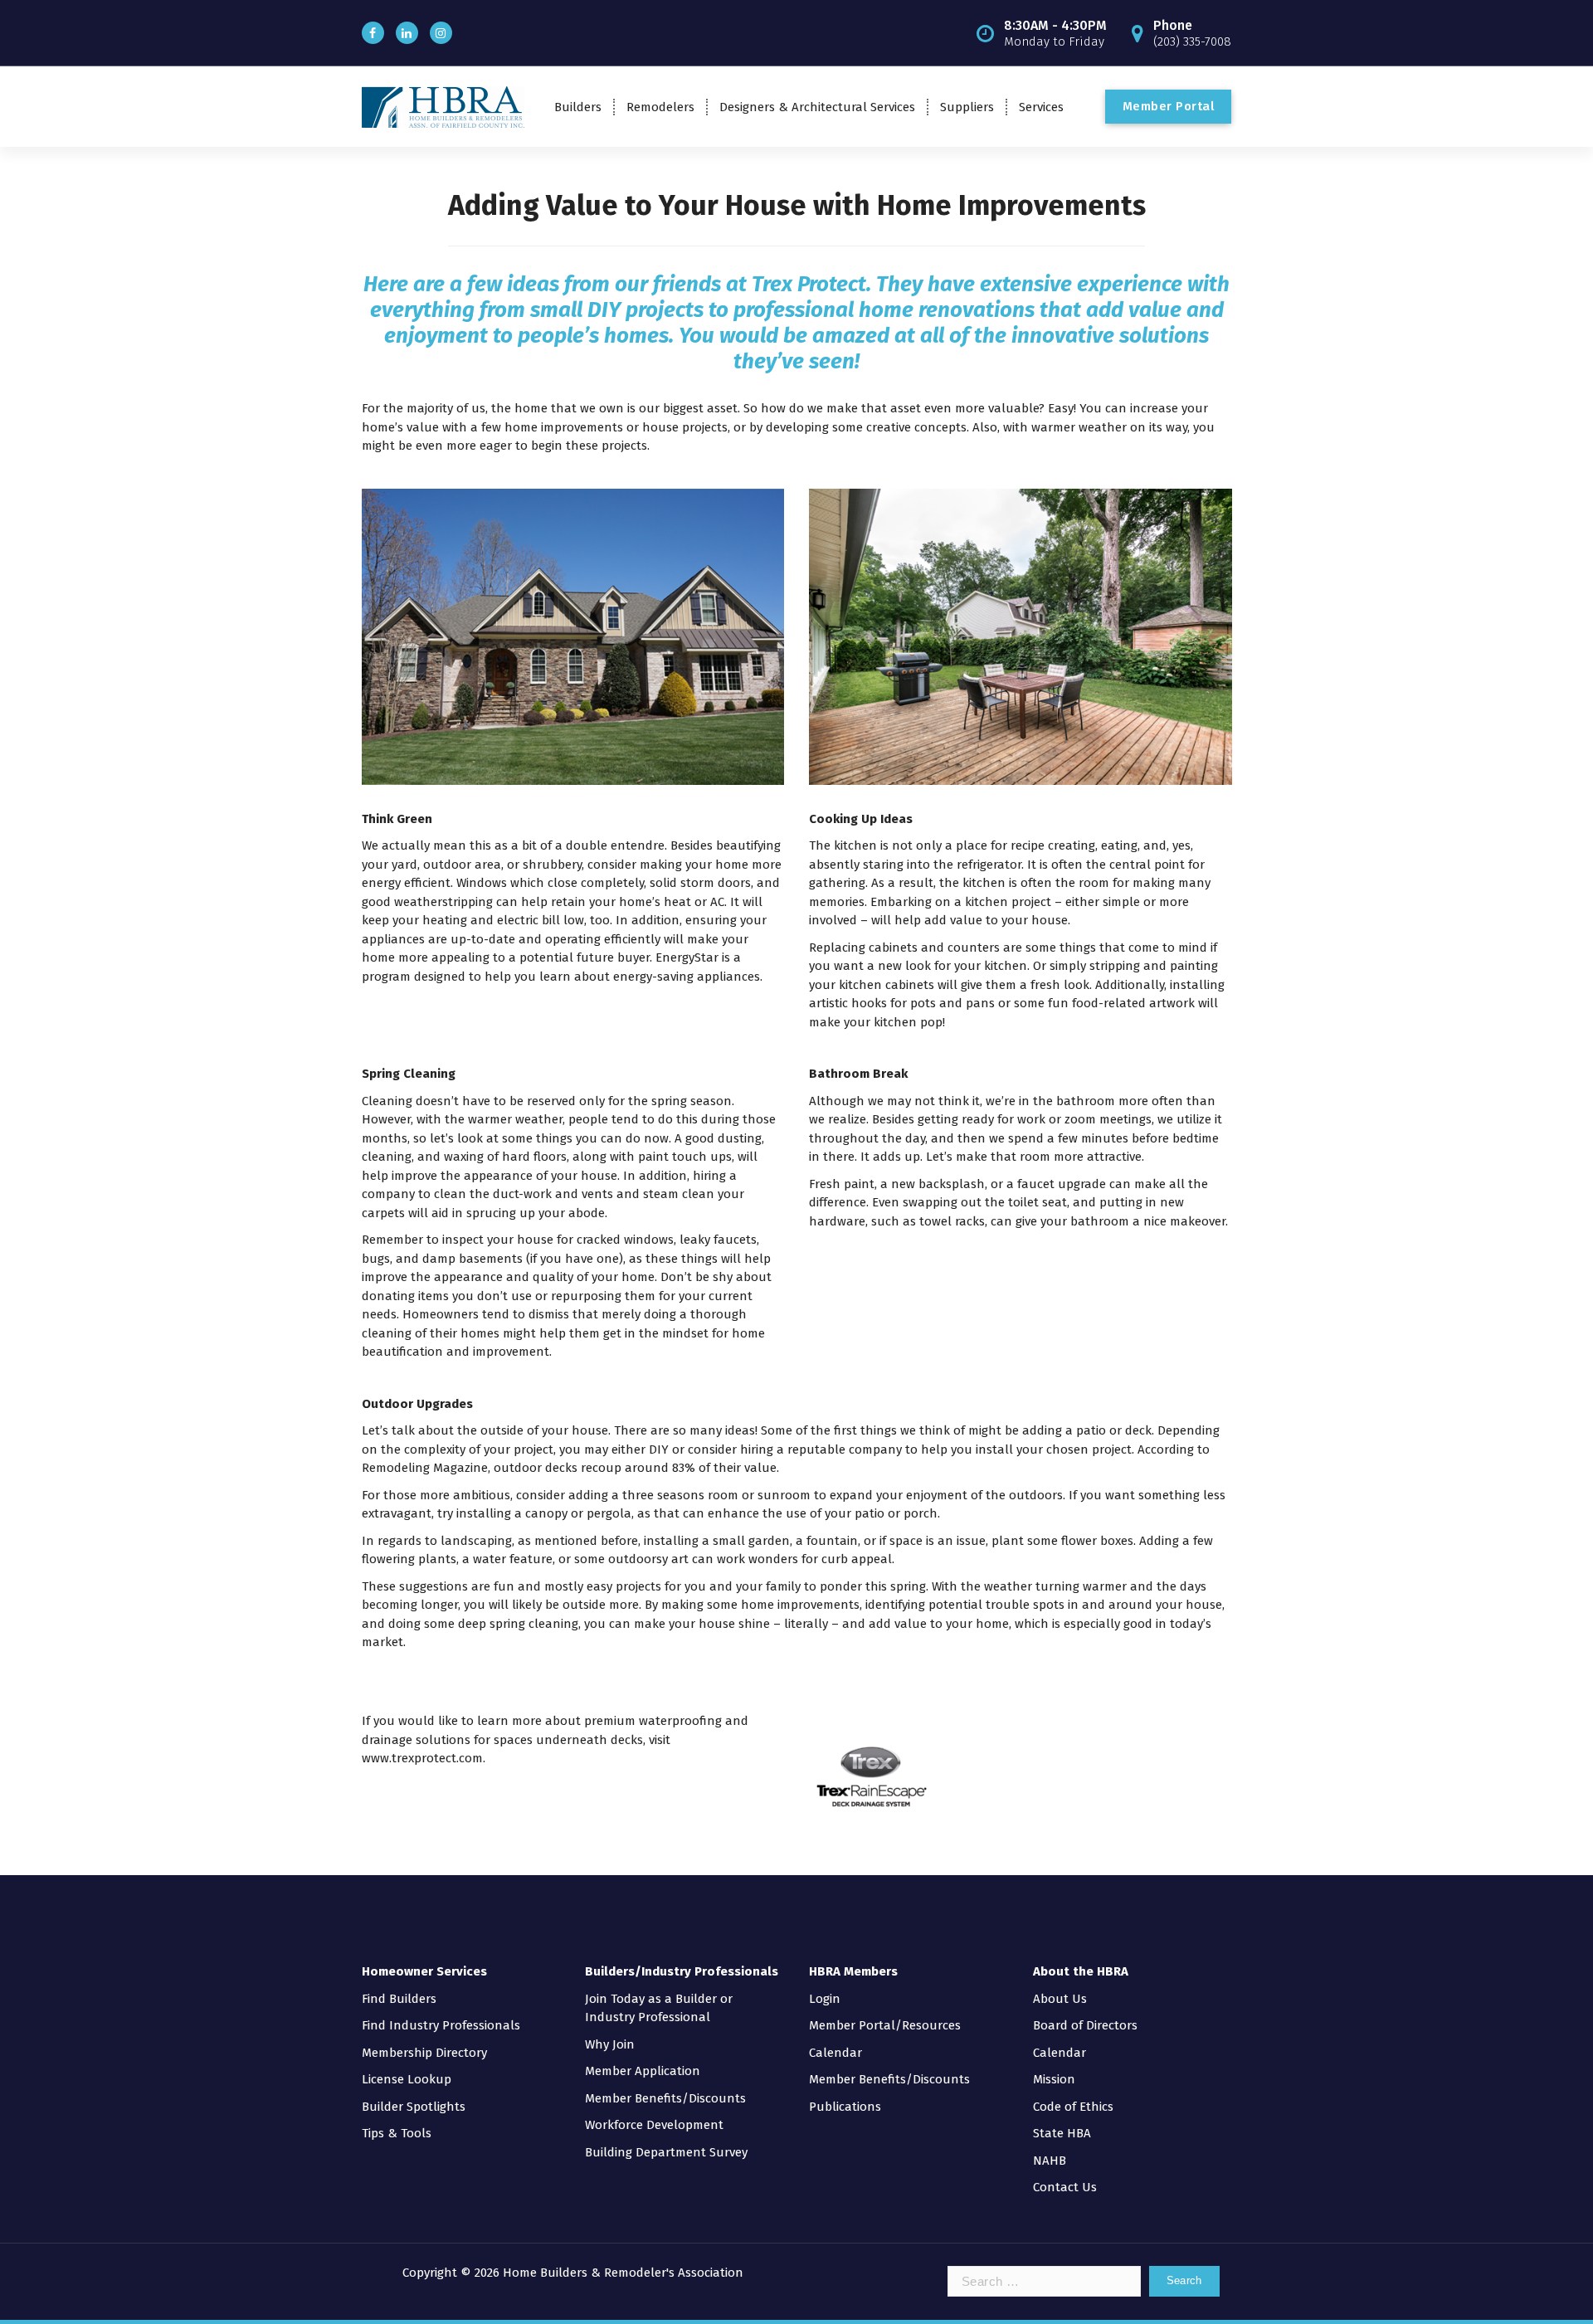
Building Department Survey (666, 2152)
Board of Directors (1085, 2025)
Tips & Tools (397, 2133)
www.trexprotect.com (422, 1758)
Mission (1054, 2079)
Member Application (643, 2071)
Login (825, 1999)
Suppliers (967, 107)
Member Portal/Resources (885, 2025)
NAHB (1050, 2161)
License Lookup (407, 2079)
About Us (1060, 1999)
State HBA (1062, 2133)
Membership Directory (424, 2053)
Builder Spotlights (414, 2107)
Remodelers (660, 107)
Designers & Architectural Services (817, 107)
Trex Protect (809, 284)
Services (1041, 107)
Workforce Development (654, 2125)
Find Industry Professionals (441, 2025)
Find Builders (399, 1999)
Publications (845, 2107)
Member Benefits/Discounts (665, 2098)
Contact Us (1065, 2187)
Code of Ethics (1073, 2107)
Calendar (835, 2053)
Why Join (610, 2044)
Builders (578, 107)
